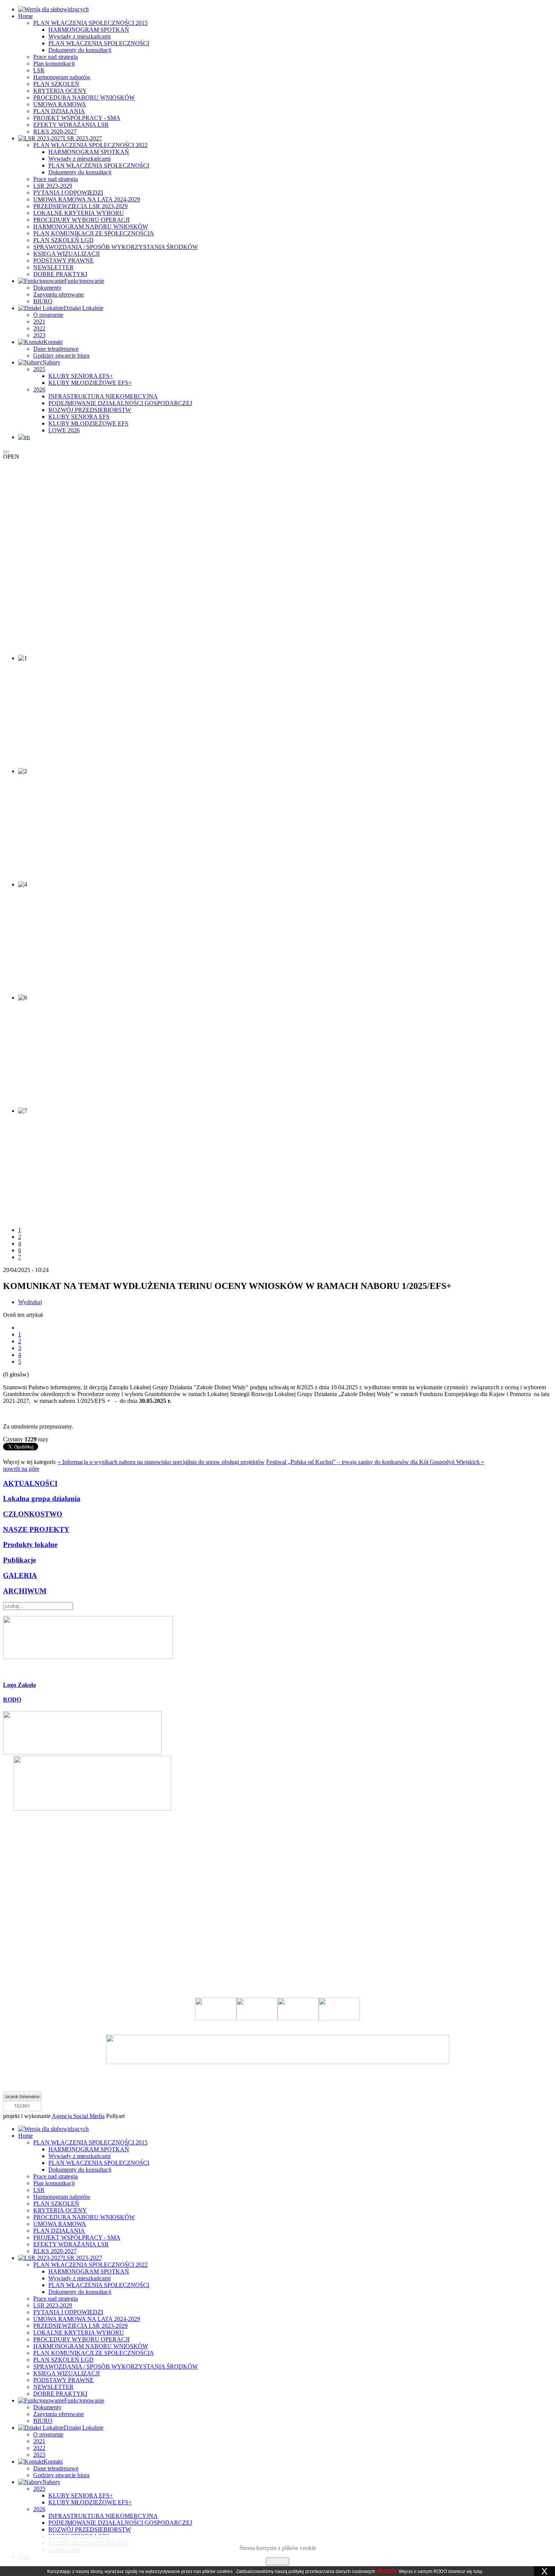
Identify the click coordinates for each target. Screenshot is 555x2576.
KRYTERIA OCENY (60, 91)
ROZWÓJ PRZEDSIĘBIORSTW (90, 410)
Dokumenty (47, 288)
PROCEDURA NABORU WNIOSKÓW (84, 98)
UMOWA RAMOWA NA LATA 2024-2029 (87, 199)
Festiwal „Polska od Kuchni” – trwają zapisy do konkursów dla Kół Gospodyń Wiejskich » (375, 1462)
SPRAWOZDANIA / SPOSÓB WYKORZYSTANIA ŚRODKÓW (116, 247)
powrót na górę (21, 1469)
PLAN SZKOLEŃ (56, 84)
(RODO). (387, 2571)
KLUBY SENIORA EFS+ (81, 376)
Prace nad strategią (55, 57)
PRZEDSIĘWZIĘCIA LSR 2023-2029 (80, 206)
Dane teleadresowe (56, 349)
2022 (39, 328)
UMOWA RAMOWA (60, 104)
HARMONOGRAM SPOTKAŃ (89, 30)
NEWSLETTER (53, 267)
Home (25, 16)
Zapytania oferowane (59, 294)
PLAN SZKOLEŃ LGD (63, 240)
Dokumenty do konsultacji (80, 50)
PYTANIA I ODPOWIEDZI (68, 193)
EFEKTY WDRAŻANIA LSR (71, 125)
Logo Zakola (19, 1685)
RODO (12, 1700)
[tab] (277, 1685)
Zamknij (277, 2561)
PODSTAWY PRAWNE (63, 260)
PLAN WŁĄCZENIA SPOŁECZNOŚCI (99, 43)
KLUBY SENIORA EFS (79, 417)
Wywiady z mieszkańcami (79, 36)
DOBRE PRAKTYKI (60, 274)
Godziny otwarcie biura (61, 356)
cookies (225, 2571)
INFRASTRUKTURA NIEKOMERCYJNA (103, 396)
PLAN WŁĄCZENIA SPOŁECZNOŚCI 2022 (90, 145)
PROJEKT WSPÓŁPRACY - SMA (77, 118)
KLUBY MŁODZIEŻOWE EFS (88, 423)
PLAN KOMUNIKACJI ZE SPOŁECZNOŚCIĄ (94, 233)
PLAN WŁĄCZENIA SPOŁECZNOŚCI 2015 (90, 23)
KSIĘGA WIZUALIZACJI (66, 254)
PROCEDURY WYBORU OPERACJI (81, 220)
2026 (39, 389)
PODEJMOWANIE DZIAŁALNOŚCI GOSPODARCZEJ (120, 403)
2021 (39, 322)
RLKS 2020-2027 (55, 131)
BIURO (43, 301)
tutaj (478, 2571)
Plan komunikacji (54, 64)
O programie (48, 315)
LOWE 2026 (64, 430)
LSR (39, 70)
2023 (39, 335)
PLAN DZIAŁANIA (59, 111)
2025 (39, 369)
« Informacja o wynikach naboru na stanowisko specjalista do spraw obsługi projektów (161, 1462)
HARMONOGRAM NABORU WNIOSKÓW (91, 227)
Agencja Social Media (78, 2116)
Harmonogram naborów (62, 77)
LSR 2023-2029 (53, 186)
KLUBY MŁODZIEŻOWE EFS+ (90, 383)
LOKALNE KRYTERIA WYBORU (79, 213)
